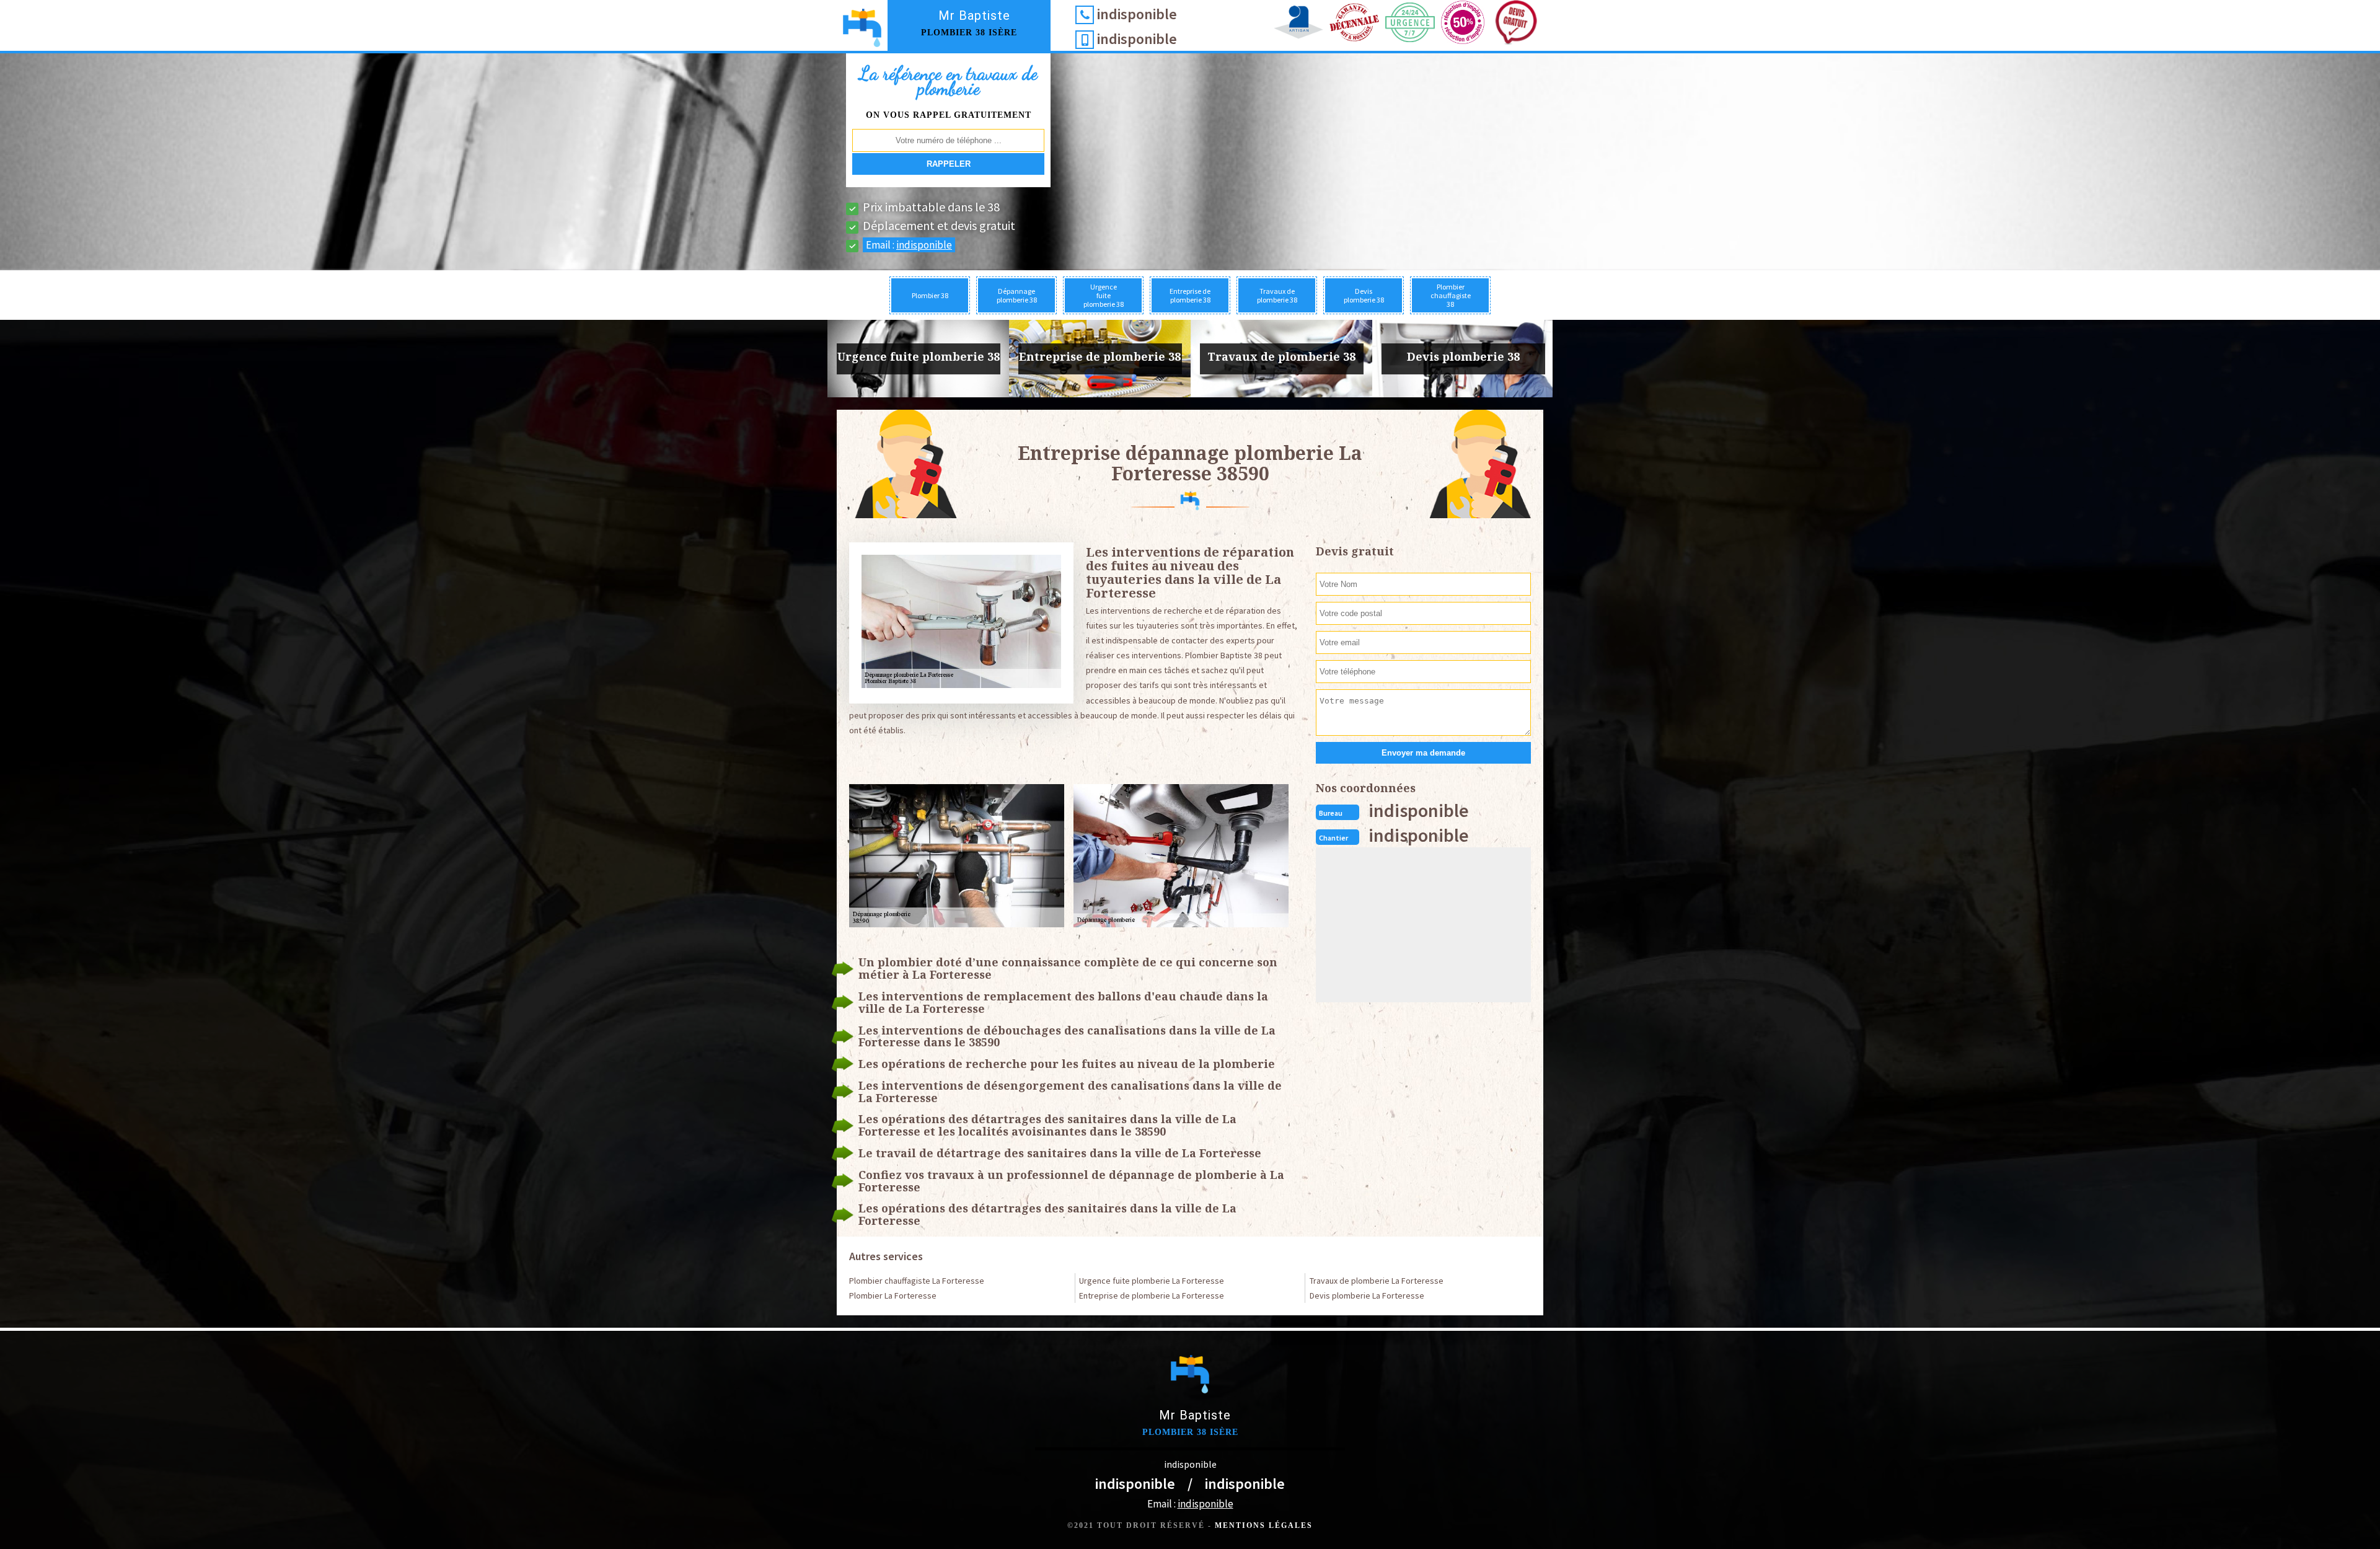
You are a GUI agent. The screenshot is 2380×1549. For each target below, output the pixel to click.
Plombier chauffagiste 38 (1451, 295)
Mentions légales (1264, 1525)
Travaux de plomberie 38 (1277, 295)
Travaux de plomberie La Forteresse (1377, 1281)
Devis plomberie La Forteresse (1367, 1295)
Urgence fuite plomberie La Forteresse (1152, 1281)
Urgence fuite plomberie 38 (1104, 295)
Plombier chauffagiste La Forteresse (917, 1281)
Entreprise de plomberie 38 (1190, 295)
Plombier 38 (930, 295)
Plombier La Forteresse (893, 1295)
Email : (909, 245)
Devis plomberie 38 (1364, 295)
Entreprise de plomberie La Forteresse (1152, 1295)
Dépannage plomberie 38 (1017, 295)
